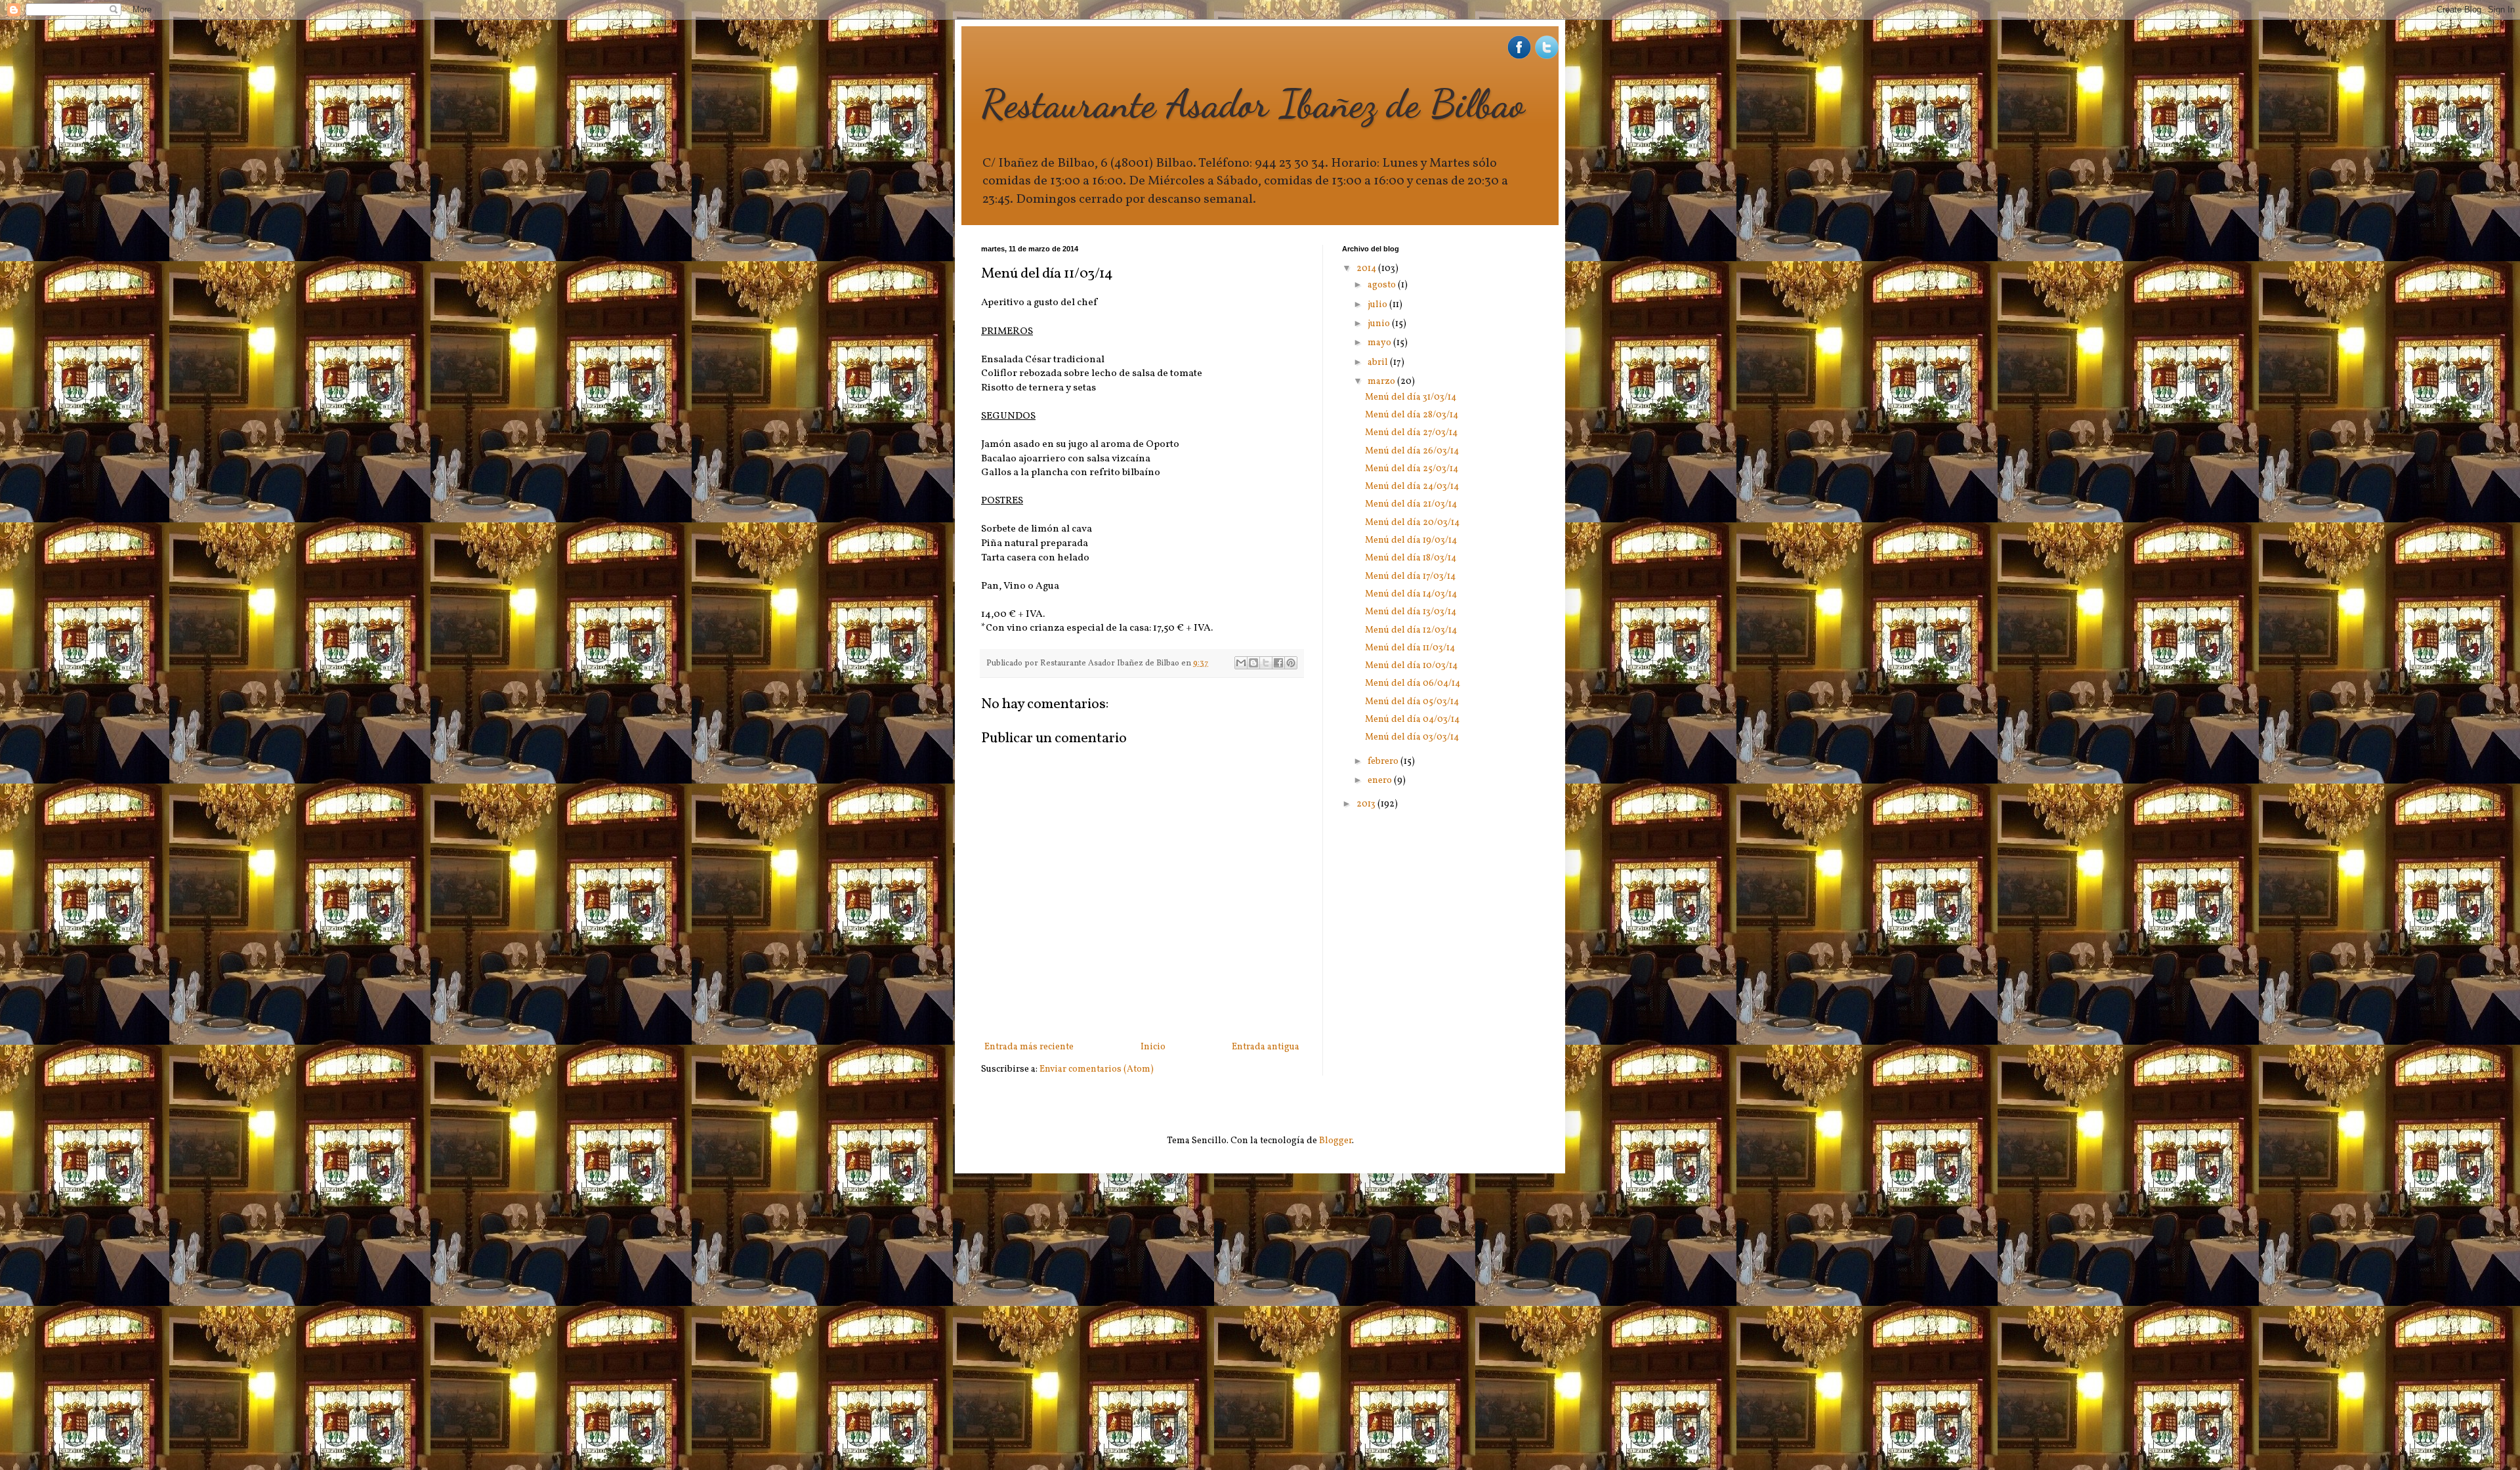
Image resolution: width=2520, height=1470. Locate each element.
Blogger (1335, 1141)
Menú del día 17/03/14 (1410, 577)
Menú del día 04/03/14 (1412, 720)
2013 (1367, 804)
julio (1378, 305)
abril (1379, 363)
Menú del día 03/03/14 (1412, 737)
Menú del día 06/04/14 (1413, 683)
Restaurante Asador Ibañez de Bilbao (1253, 104)
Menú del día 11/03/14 (1410, 648)
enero (1381, 781)
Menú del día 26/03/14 (1412, 451)
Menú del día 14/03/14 (1411, 594)
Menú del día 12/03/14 (1411, 630)
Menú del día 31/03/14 (1411, 397)
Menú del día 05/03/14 (1412, 702)
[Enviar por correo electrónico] (1241, 663)
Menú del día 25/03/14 (1412, 469)
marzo (1382, 382)
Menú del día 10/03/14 (1411, 666)
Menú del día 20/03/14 (1412, 523)
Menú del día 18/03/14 (1411, 558)
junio (1380, 324)
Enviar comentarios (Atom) (1097, 1069)
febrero (1384, 762)
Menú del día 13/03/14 (1411, 612)
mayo (1380, 343)
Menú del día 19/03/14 (1411, 540)
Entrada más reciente (1029, 1047)
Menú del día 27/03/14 (1411, 433)
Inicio (1153, 1047)
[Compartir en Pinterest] (1291, 663)
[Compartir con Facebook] (1278, 663)
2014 (1367, 269)
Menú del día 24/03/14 (1412, 487)
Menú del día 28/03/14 (1412, 415)
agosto (1383, 285)
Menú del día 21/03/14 (1411, 504)
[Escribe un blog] (1253, 663)
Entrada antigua (1266, 1047)
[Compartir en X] (1266, 663)
